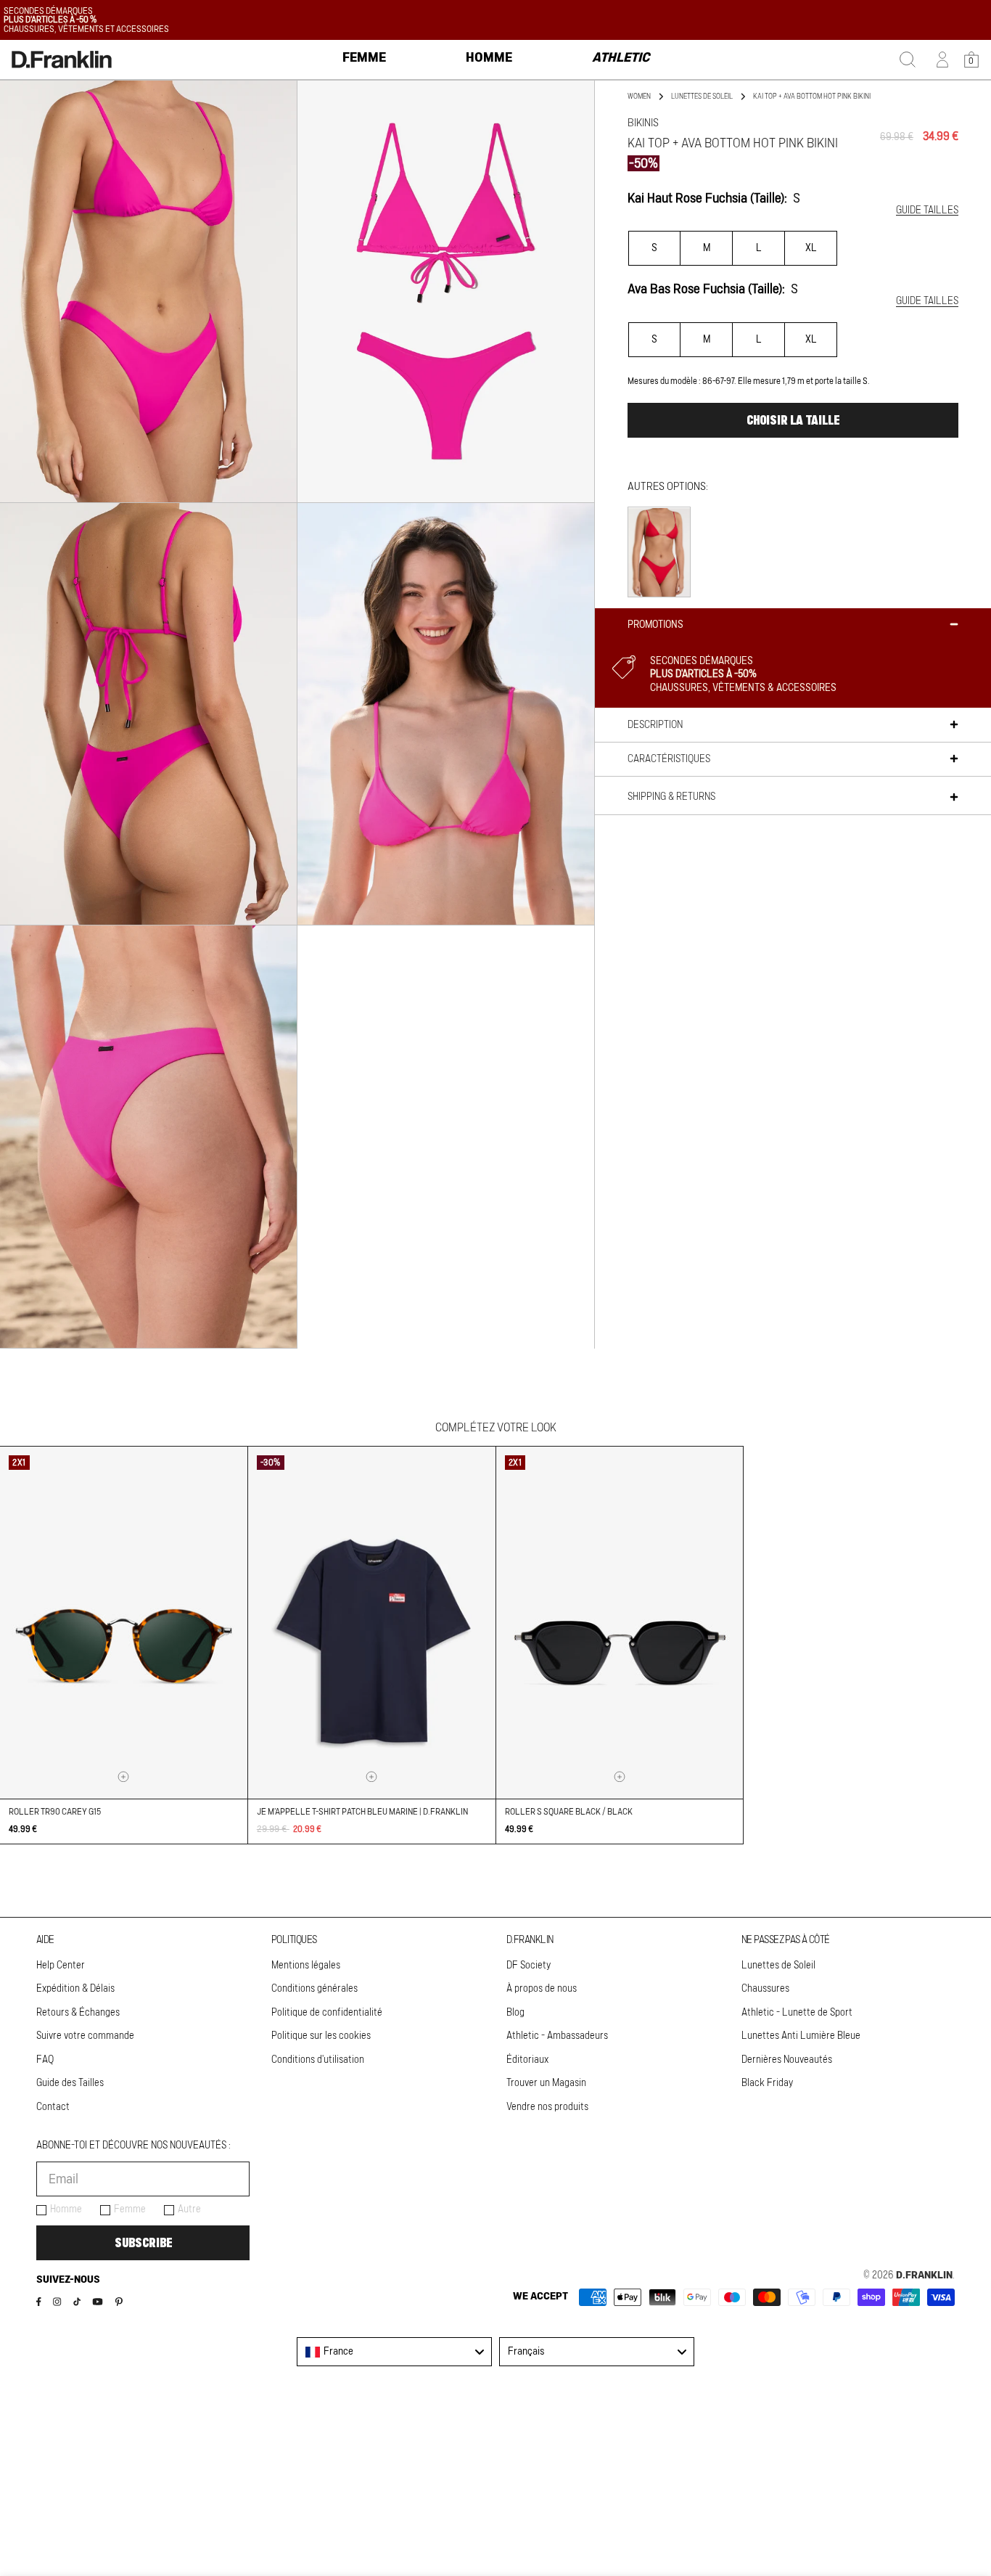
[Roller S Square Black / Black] (620, 1623)
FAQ (45, 2060)
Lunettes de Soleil (778, 1966)
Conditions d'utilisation (318, 2060)
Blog (515, 2013)
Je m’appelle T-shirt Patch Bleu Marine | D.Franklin (362, 1812)
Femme (130, 2209)
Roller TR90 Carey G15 (55, 1812)
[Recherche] (908, 60)
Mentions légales (306, 1966)
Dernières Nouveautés (787, 2060)
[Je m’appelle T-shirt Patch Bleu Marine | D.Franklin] (372, 1623)
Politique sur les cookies (321, 2036)
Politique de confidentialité (327, 2013)
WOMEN (639, 97)
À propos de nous (542, 1989)
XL (811, 248)
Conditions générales (314, 1989)
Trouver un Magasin (546, 2083)
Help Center (61, 1966)
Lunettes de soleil (702, 97)
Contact (53, 2107)
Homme (66, 2209)
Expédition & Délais (75, 1989)
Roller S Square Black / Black (569, 1812)
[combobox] (394, 2352)
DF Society (529, 1966)
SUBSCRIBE (143, 2243)
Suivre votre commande (85, 2036)
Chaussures (765, 1989)
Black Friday (767, 2083)
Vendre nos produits (547, 2107)
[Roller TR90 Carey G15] (124, 1623)
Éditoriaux (527, 2060)
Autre (189, 2209)
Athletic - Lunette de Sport (797, 2013)
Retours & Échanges (78, 2013)
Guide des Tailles (70, 2083)
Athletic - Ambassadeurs (557, 2036)
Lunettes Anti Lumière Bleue (801, 2036)
